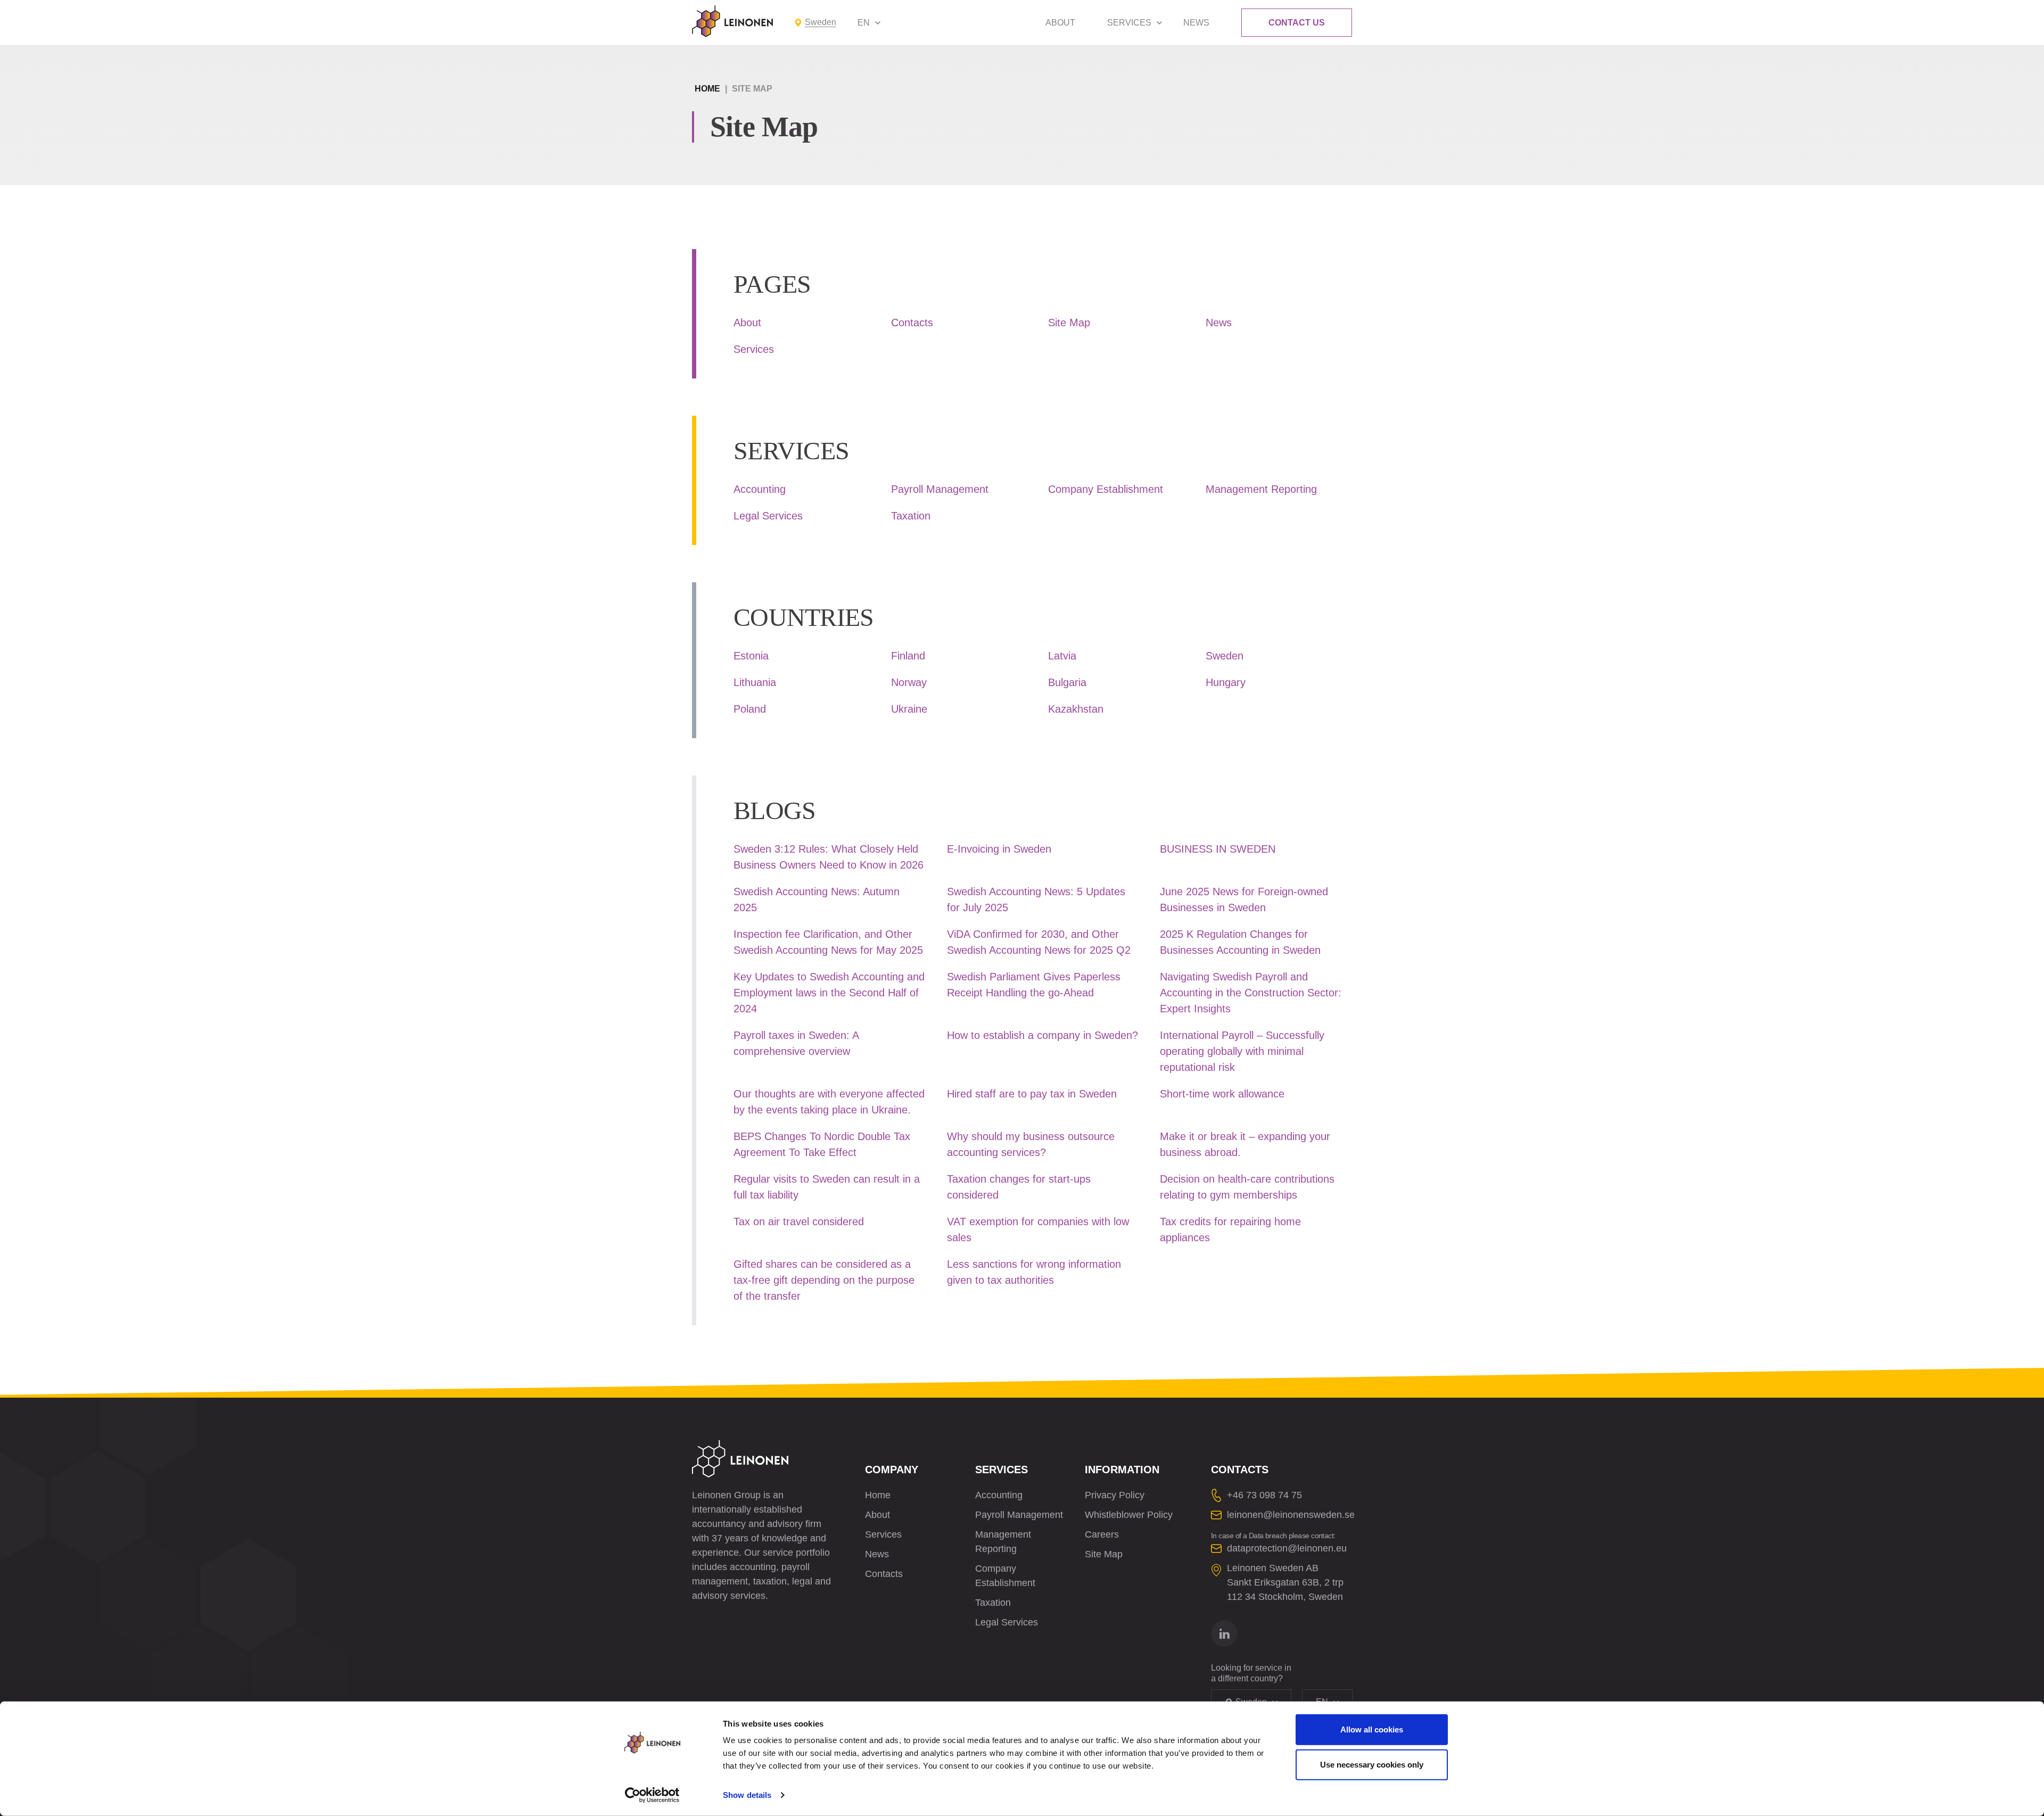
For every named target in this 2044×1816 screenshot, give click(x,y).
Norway (909, 682)
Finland (908, 656)
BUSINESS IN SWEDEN (1218, 849)
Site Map (1069, 323)
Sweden (1225, 656)
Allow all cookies (1372, 1730)
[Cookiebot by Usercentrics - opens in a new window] (652, 1795)
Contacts (912, 323)
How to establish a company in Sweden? (1042, 1035)
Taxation (911, 516)
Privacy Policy (1115, 1495)
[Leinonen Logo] (732, 21)
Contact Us (1297, 23)
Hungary (1226, 682)
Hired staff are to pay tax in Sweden (1032, 1094)
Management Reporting (1261, 489)
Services (1129, 23)
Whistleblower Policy (1129, 1515)
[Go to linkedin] (1224, 1633)
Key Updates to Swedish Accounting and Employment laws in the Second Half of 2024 (829, 993)
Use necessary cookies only (1372, 1764)
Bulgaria (1067, 682)
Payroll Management (940, 489)
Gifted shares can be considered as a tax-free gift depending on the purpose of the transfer (824, 1280)
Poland (750, 709)
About (1060, 23)
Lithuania (755, 682)
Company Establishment (1106, 489)
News (1196, 23)
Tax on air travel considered (799, 1221)
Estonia (751, 656)
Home (707, 89)
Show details (747, 1795)
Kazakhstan (1076, 709)
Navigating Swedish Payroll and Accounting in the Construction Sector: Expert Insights (1251, 993)
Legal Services (768, 516)
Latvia (1062, 656)
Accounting (760, 489)
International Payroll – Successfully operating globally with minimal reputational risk (1242, 1051)
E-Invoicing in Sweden (999, 849)
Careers (1102, 1534)
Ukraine (909, 709)
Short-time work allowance (1222, 1094)
